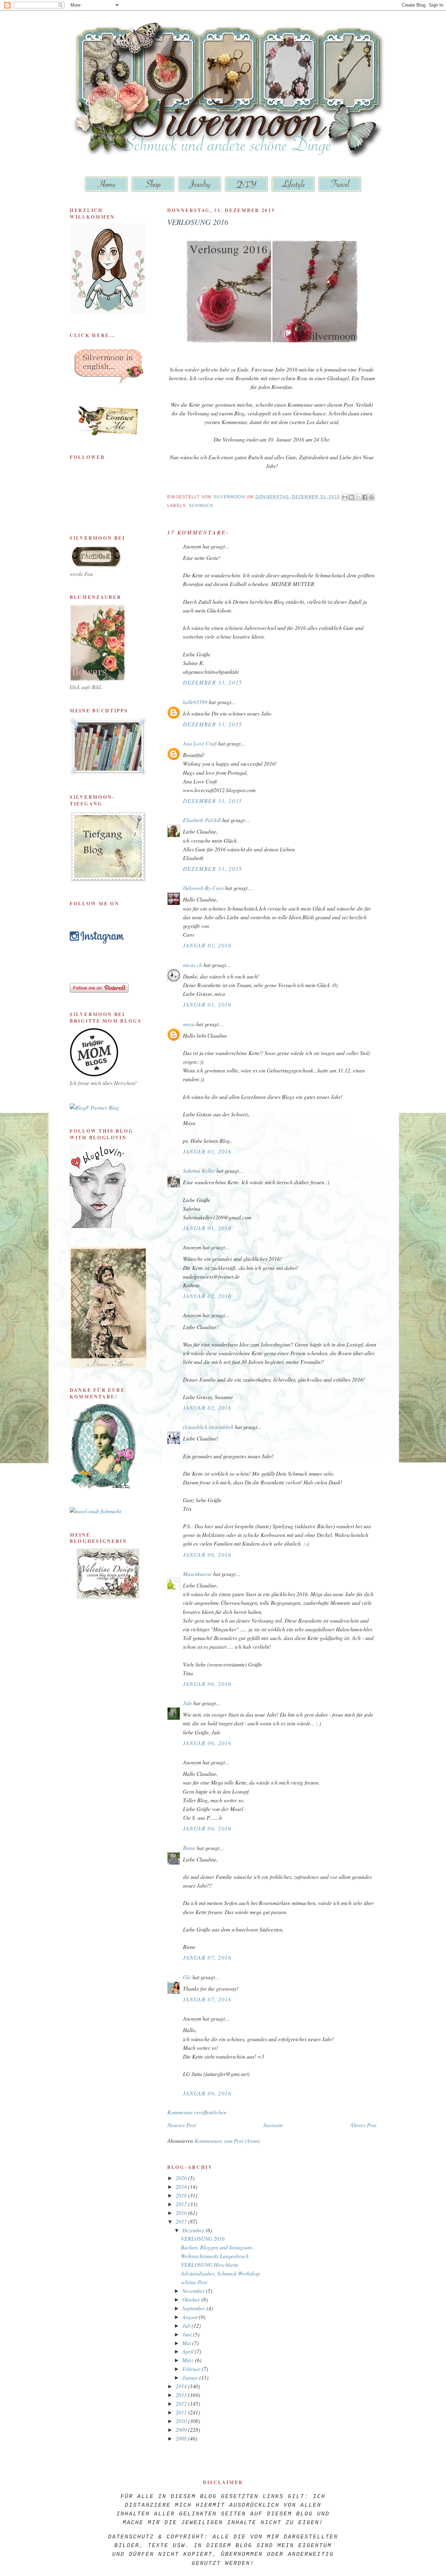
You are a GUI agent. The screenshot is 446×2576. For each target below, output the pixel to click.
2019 (182, 2187)
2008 (182, 2438)
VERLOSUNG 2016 (203, 2238)
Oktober (192, 2299)
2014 (182, 2386)
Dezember (194, 2230)
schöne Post (194, 2282)
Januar (191, 2377)
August (191, 2317)
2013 (182, 2395)
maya (189, 1024)
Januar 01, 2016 (207, 945)
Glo (187, 1977)
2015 (182, 2221)
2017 (182, 2204)
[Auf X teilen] (358, 497)
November (194, 2291)
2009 (182, 2430)
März (189, 2360)
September (194, 2308)
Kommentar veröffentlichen (197, 2112)
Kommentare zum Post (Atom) (227, 2141)
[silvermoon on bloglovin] (98, 1226)
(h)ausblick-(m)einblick (208, 1427)
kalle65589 (195, 702)
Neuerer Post (182, 2125)
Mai (187, 2343)
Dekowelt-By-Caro (203, 888)
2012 (182, 2403)
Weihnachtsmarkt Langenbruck (215, 2256)
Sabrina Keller (199, 1170)
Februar (192, 2369)
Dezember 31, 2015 (213, 682)
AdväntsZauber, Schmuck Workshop (220, 2273)
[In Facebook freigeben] (365, 497)
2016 (182, 2213)
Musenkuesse (197, 1574)
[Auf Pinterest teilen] (371, 497)
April (189, 2351)
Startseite (273, 2125)
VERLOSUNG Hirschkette (210, 2265)
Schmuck (201, 506)
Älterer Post (363, 2125)
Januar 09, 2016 (207, 2093)
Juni (188, 2334)
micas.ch (193, 965)
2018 (182, 2195)
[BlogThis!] (352, 497)
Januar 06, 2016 (207, 1555)
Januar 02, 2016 (207, 1296)
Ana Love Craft (200, 743)
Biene (189, 1848)
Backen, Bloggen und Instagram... (218, 2247)
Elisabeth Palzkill (202, 820)
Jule (187, 1703)
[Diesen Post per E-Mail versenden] (345, 497)
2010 (182, 2421)
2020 (182, 2178)
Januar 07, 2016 (207, 1957)
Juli (187, 2325)
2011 (182, 2412)
